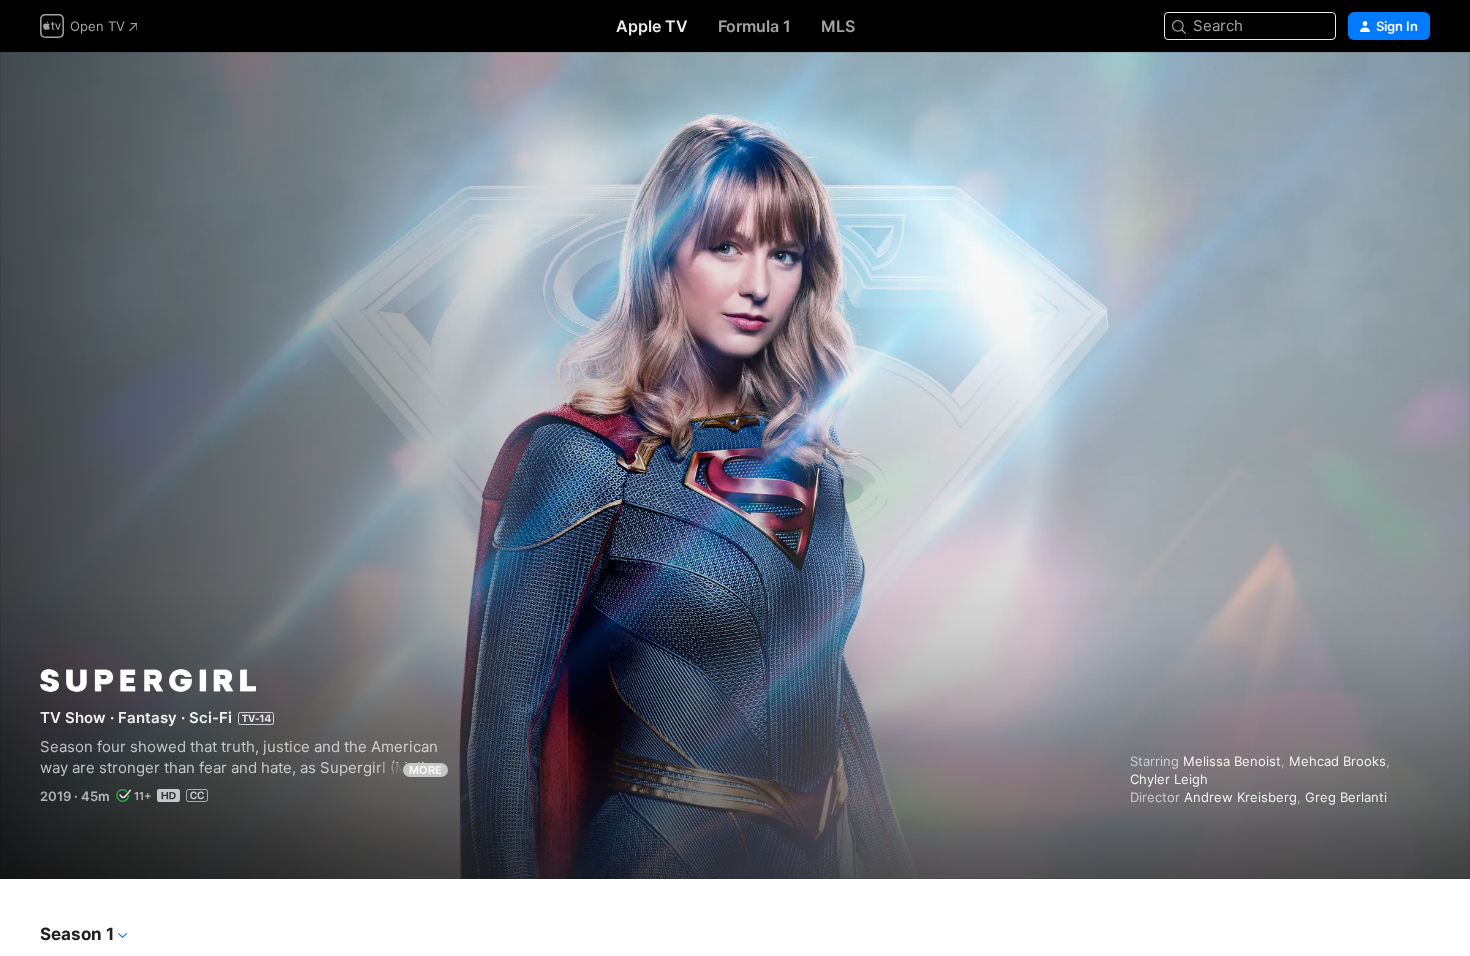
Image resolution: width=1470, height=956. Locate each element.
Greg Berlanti (1346, 797)
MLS (838, 26)
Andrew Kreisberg (1240, 797)
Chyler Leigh (1169, 779)
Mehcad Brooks (1337, 761)
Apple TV (652, 26)
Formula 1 (754, 26)
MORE (425, 770)
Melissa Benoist (1232, 761)
